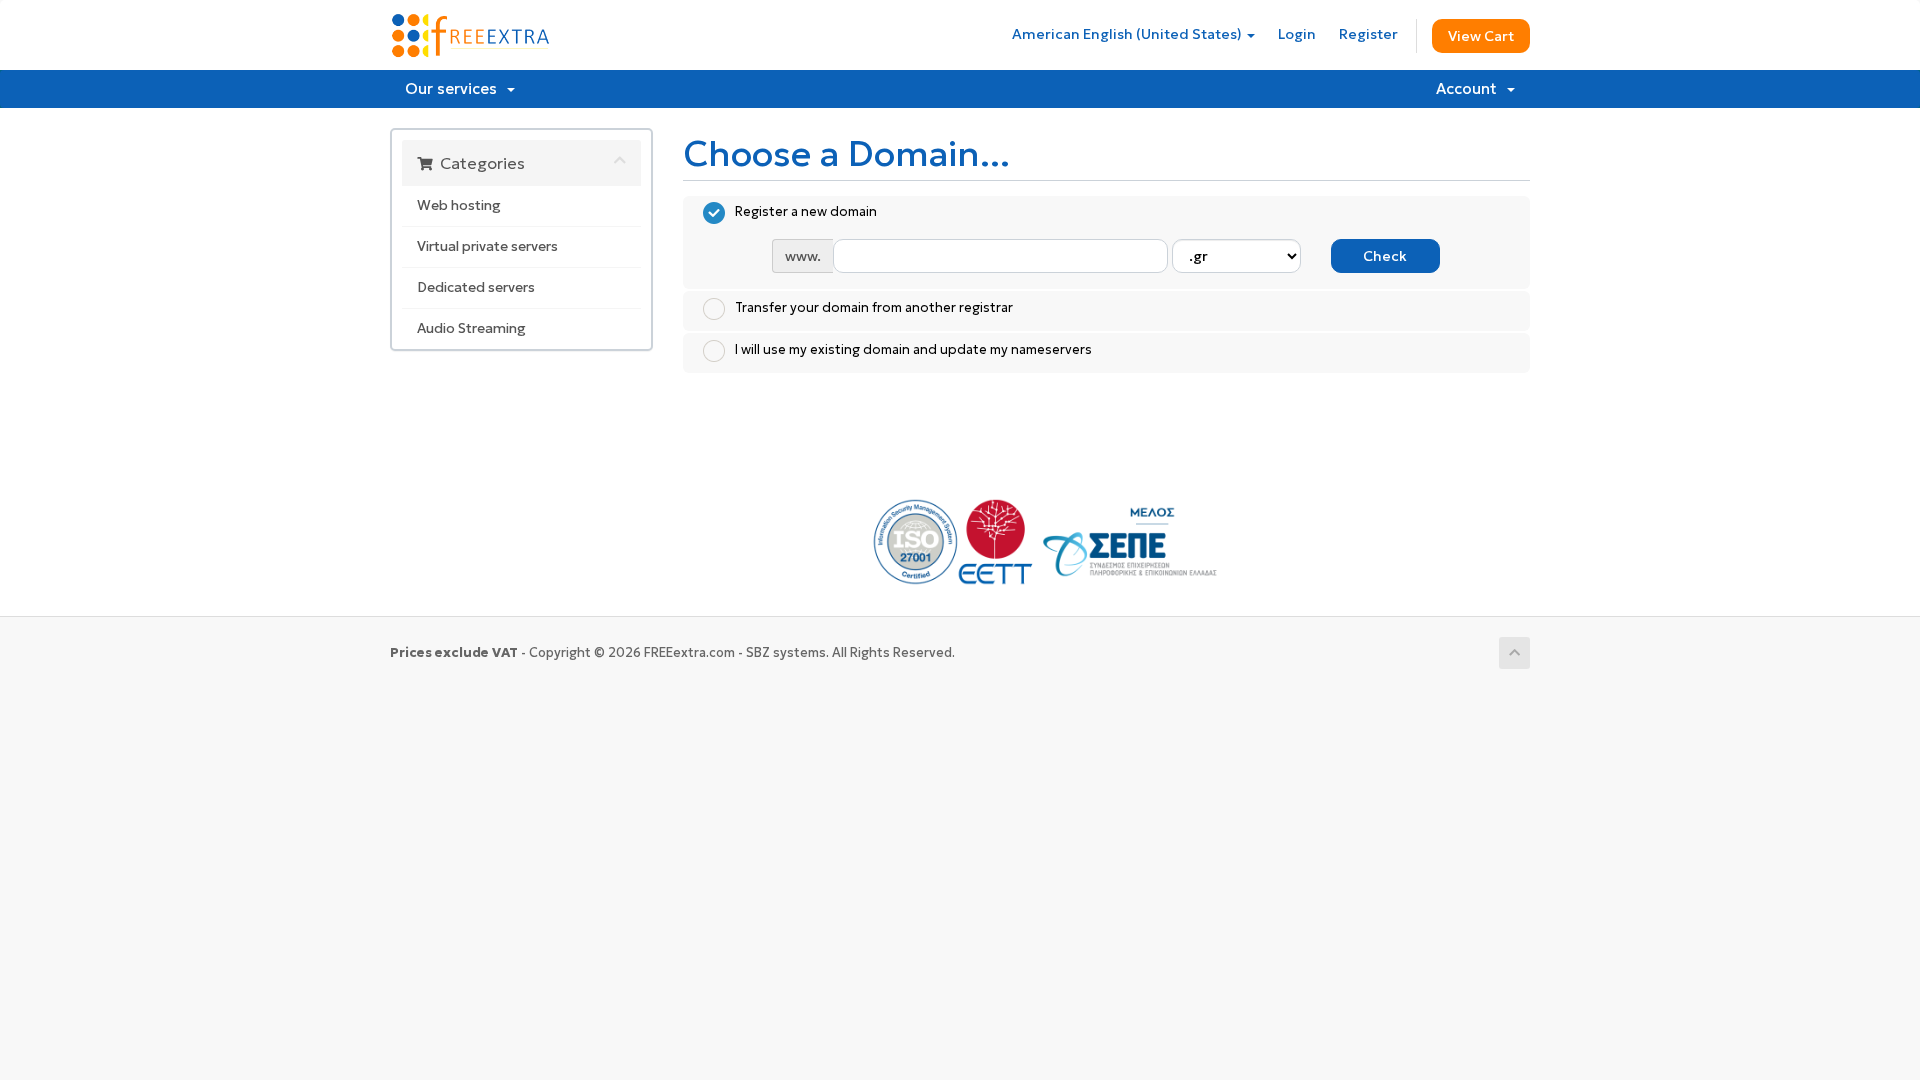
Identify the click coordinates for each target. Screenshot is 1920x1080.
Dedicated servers (476, 287)
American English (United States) (1128, 34)
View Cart (1481, 36)
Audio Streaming (471, 328)
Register (1368, 34)
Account (1470, 88)
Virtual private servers (487, 246)
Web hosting (459, 205)
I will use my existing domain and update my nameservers (913, 349)
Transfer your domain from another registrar (874, 307)
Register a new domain (806, 212)
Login (1297, 34)
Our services (455, 88)
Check (1385, 256)
